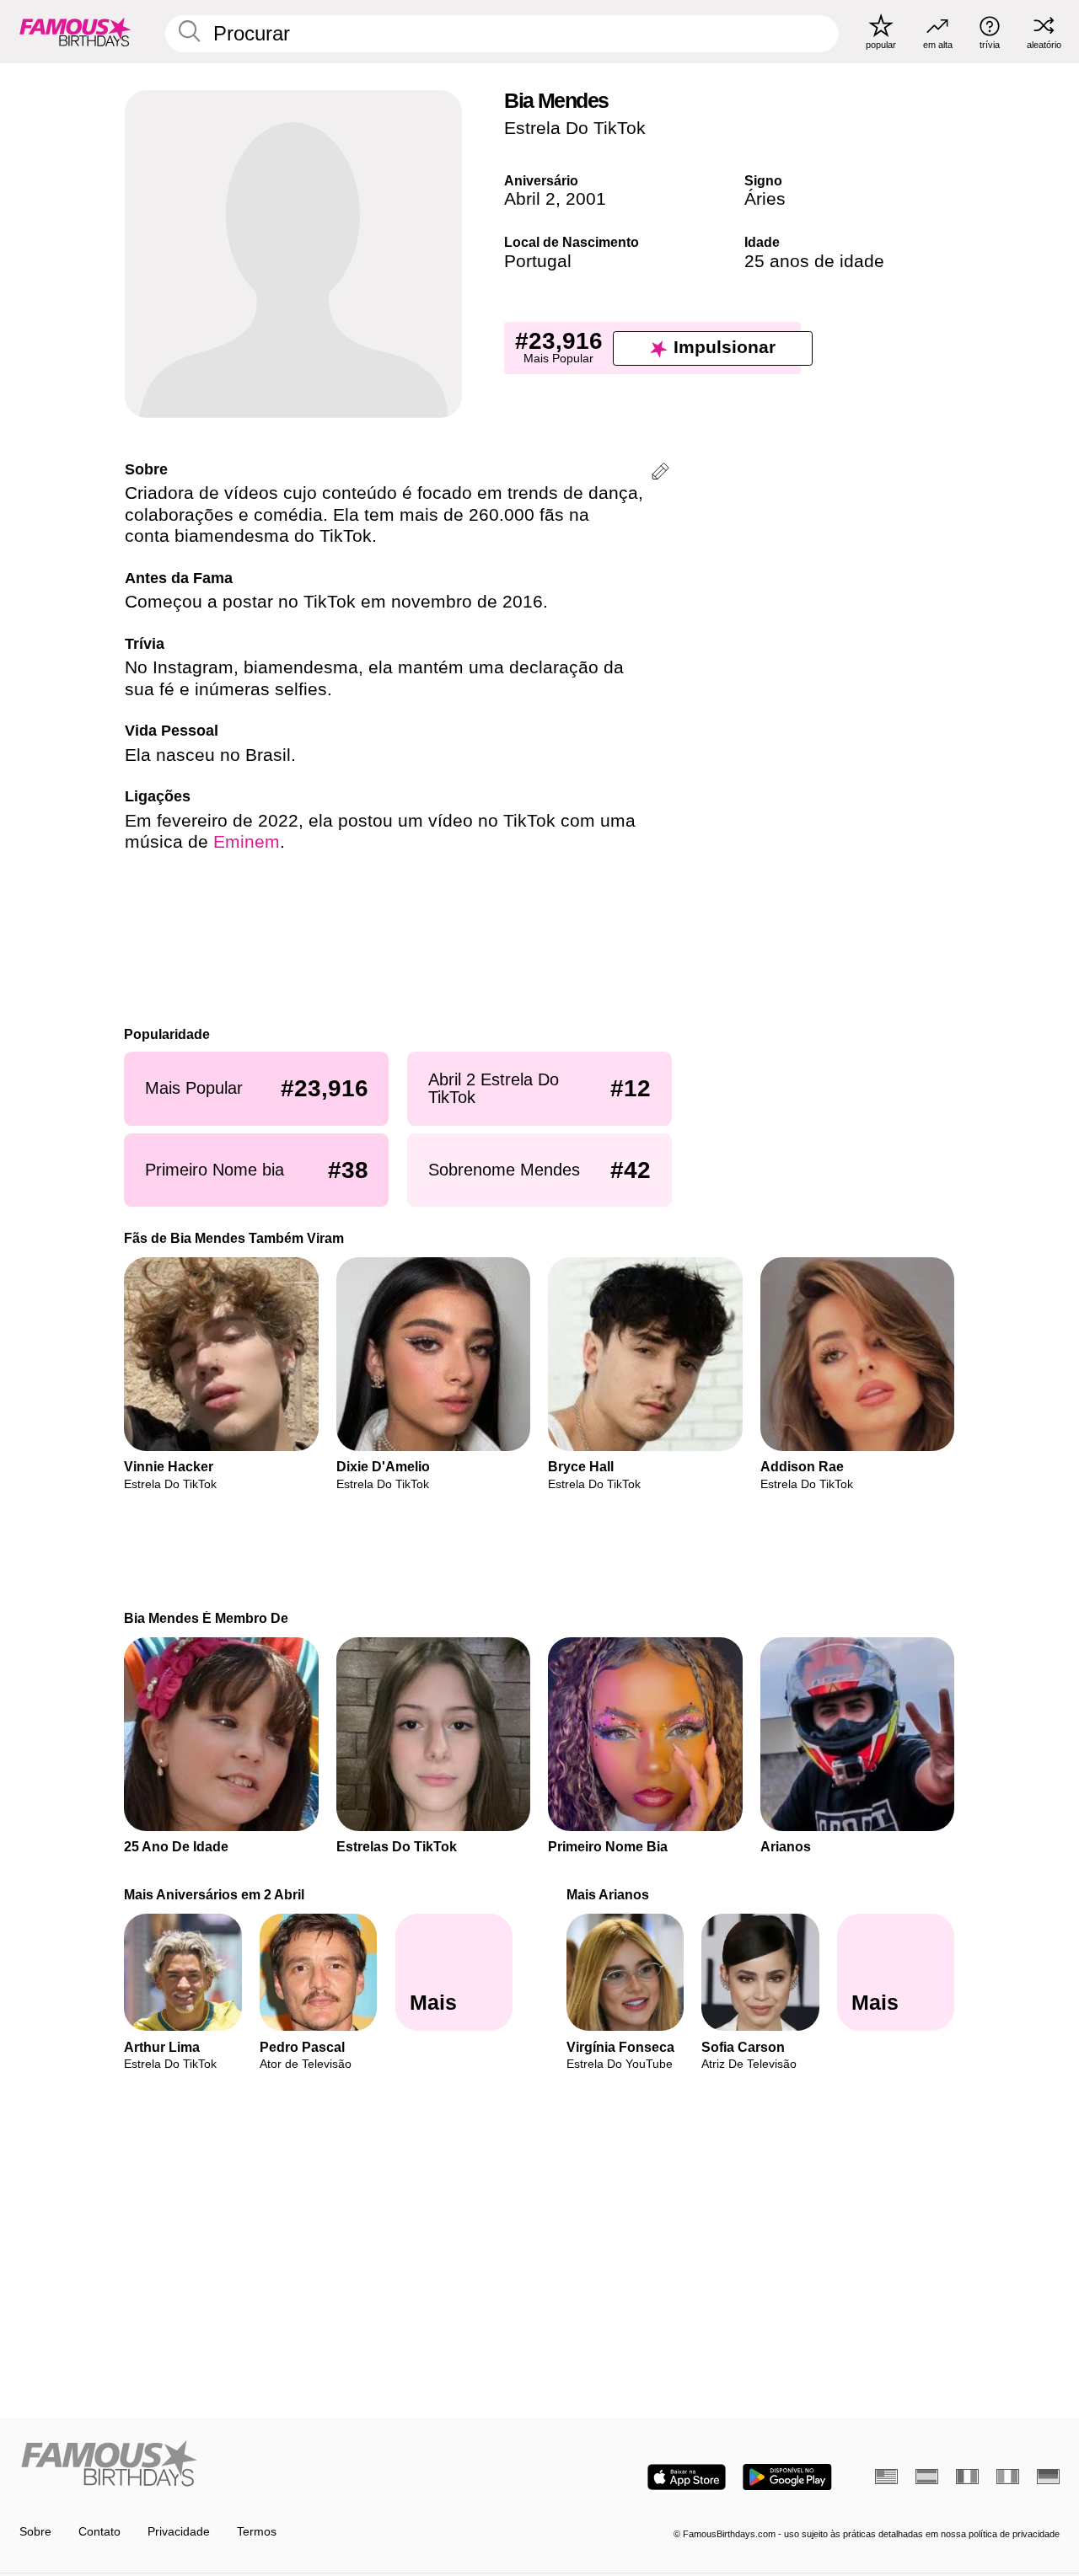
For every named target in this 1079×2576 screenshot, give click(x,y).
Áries (765, 199)
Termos (257, 2532)
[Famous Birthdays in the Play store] (787, 2477)
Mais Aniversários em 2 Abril (215, 1894)
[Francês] (967, 2477)
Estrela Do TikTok (575, 128)
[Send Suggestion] (660, 474)
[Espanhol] (927, 2477)
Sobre (35, 2532)
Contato (99, 2532)
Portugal (538, 261)
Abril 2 (530, 199)
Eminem (247, 842)
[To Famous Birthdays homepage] (75, 31)
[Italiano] (1008, 2477)
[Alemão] (1048, 2477)
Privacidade (179, 2532)
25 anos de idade (814, 261)
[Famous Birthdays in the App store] (687, 2477)
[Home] (275, 2465)
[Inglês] (886, 2477)
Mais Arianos (608, 1894)
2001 (586, 199)
